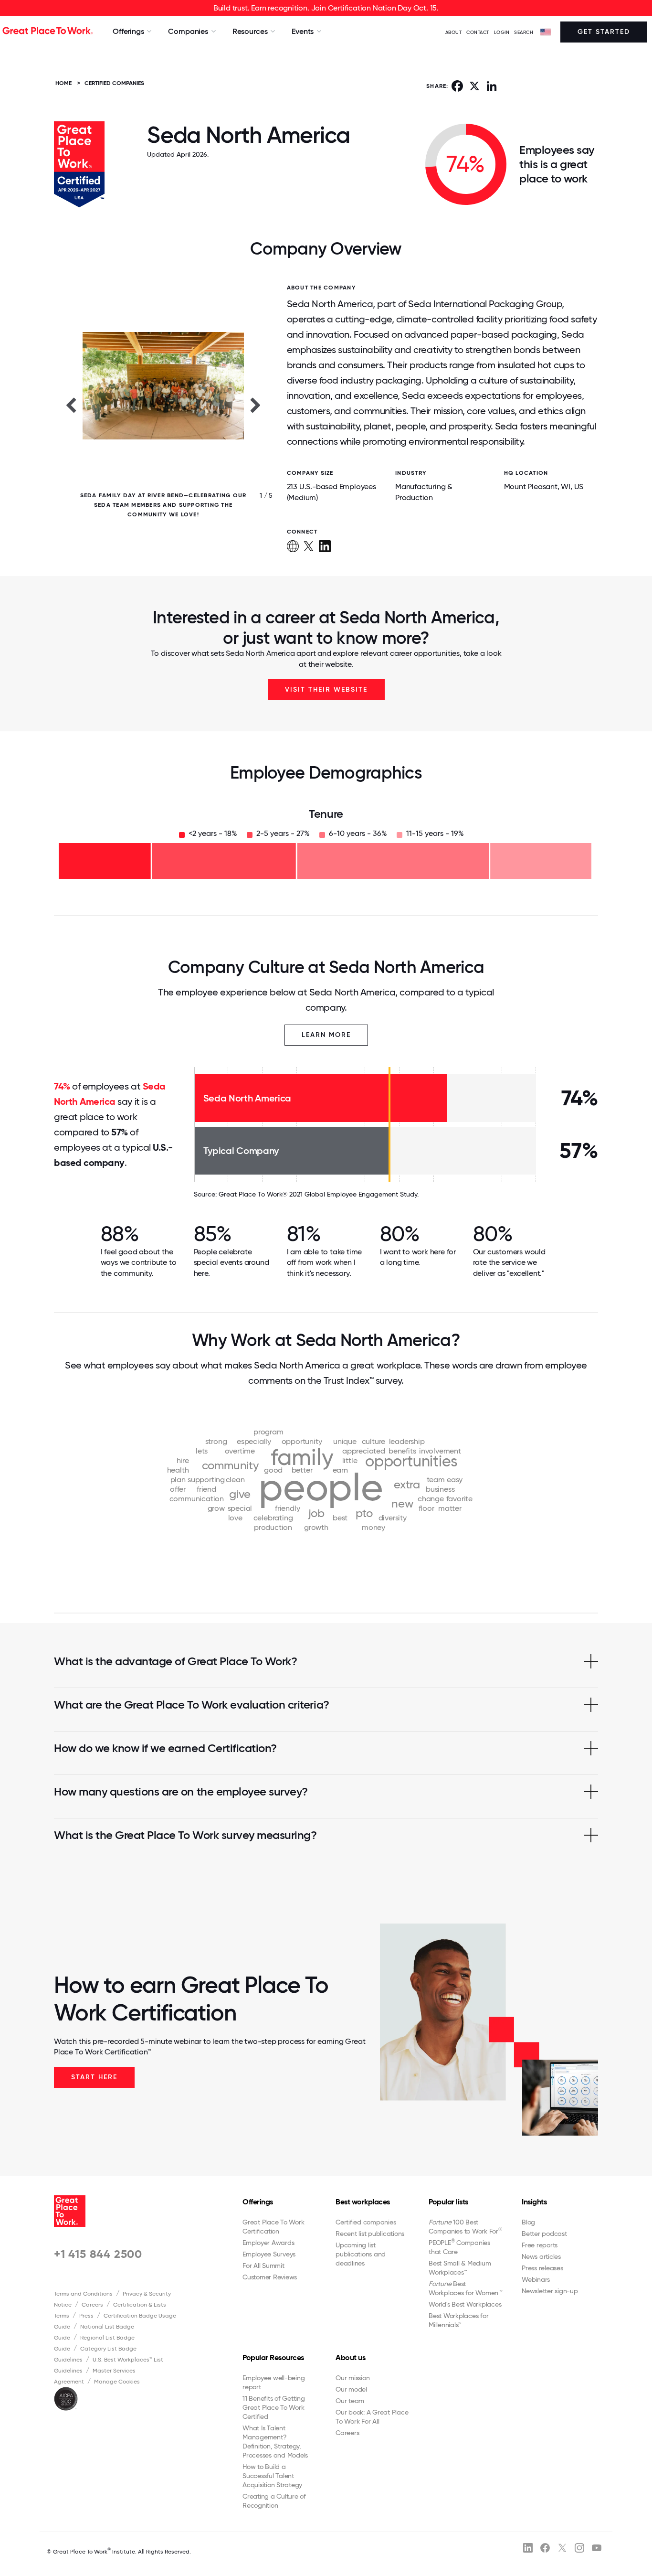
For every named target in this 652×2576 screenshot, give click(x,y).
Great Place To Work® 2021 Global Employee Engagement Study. (319, 1194)
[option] (163, 405)
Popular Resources (273, 2357)
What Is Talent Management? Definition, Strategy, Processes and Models (275, 2442)
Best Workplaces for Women (465, 2288)
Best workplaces (363, 2202)
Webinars (536, 2279)
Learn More (326, 1035)
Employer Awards (268, 2243)
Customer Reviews (270, 2277)
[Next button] (256, 405)
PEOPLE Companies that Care (459, 2247)
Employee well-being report (273, 2382)
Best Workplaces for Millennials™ (458, 2320)
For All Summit (263, 2266)
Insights (534, 2202)
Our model (351, 2389)
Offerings (258, 2202)
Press (86, 2316)
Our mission (352, 2378)
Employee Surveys (269, 2254)
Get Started (604, 32)
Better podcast (544, 2234)
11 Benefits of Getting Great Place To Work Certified (274, 2407)
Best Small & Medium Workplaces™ (460, 2268)
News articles (541, 2256)
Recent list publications (370, 2234)
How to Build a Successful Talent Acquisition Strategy (272, 2476)
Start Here (94, 2077)
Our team (350, 2401)
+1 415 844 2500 (98, 2254)
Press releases (542, 2268)
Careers (92, 2305)
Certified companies (366, 2222)
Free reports (540, 2245)
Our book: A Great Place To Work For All (372, 2417)
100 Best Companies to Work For (465, 2227)
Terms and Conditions (83, 2294)
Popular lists (448, 2202)
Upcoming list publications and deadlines (361, 2254)
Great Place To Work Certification (273, 2227)
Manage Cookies (117, 2382)
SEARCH (524, 32)
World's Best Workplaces (465, 2304)
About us (350, 2357)
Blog (528, 2222)
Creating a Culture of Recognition (274, 2501)
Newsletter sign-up (550, 2291)
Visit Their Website (326, 689)
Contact (478, 32)
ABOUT (454, 32)
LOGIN (502, 32)
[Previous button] (71, 405)
